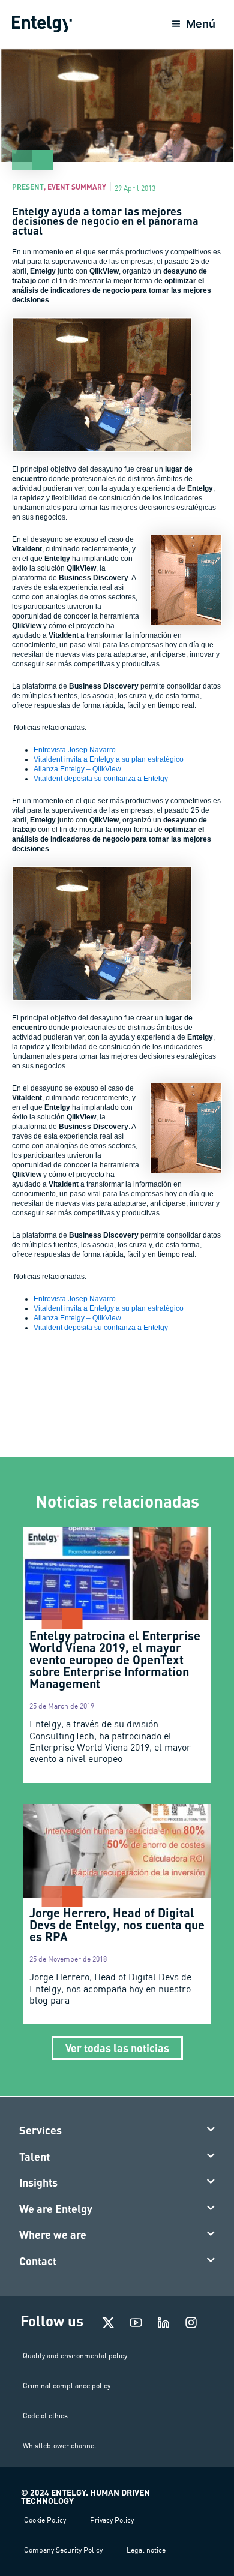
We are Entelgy (56, 2209)
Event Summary (77, 187)
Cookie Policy (45, 2520)
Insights (38, 2182)
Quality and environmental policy (75, 2356)
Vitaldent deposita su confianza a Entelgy (101, 779)
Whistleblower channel (60, 2446)
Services (40, 2130)
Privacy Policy (112, 2520)
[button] (117, 2131)
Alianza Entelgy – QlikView (77, 769)
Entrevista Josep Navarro (75, 750)
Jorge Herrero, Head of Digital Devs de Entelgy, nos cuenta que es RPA (117, 1925)
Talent (34, 2157)
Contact (38, 2261)
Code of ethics (45, 2416)
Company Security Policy (63, 2550)
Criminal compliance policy (67, 2386)
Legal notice (146, 2550)
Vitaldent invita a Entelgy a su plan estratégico (109, 759)
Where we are (53, 2235)
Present (28, 187)
